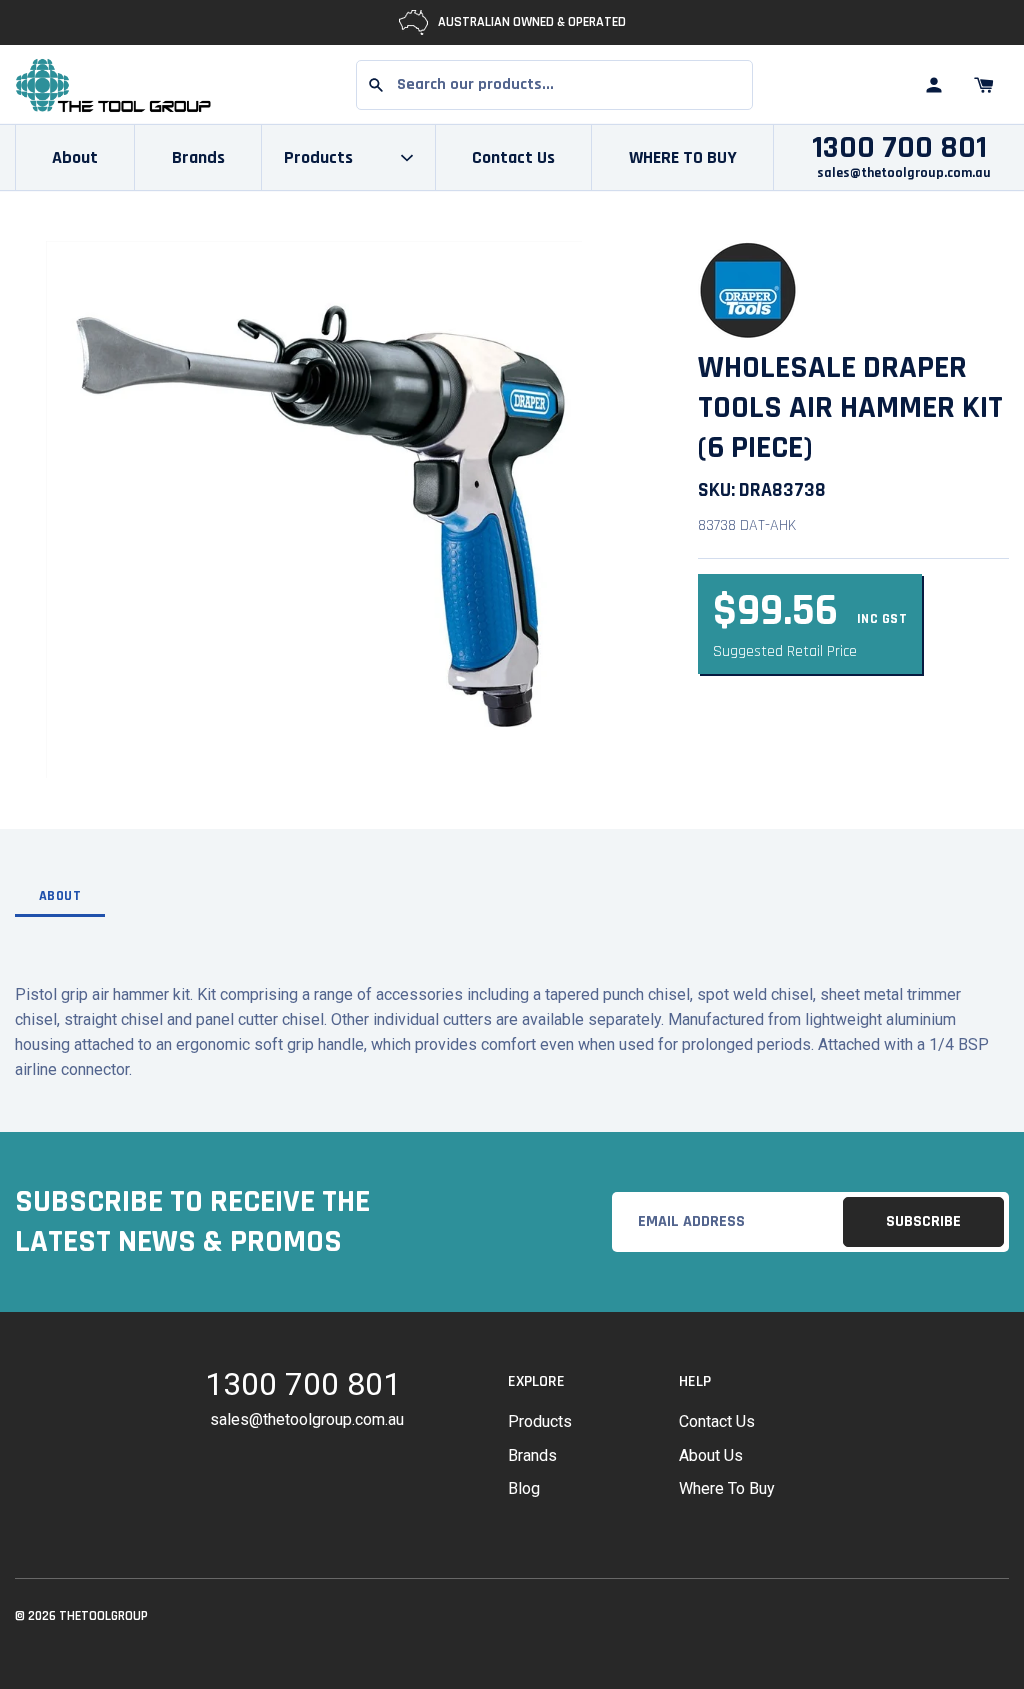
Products (540, 1421)
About (75, 157)
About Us (711, 1455)
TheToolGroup (103, 1616)
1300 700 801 (899, 148)
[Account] (934, 85)
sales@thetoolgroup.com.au (904, 173)
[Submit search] (376, 85)
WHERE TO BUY (683, 157)
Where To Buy (727, 1488)
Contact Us (513, 157)
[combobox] (554, 85)
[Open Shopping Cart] (984, 85)
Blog (524, 1488)
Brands (198, 157)
